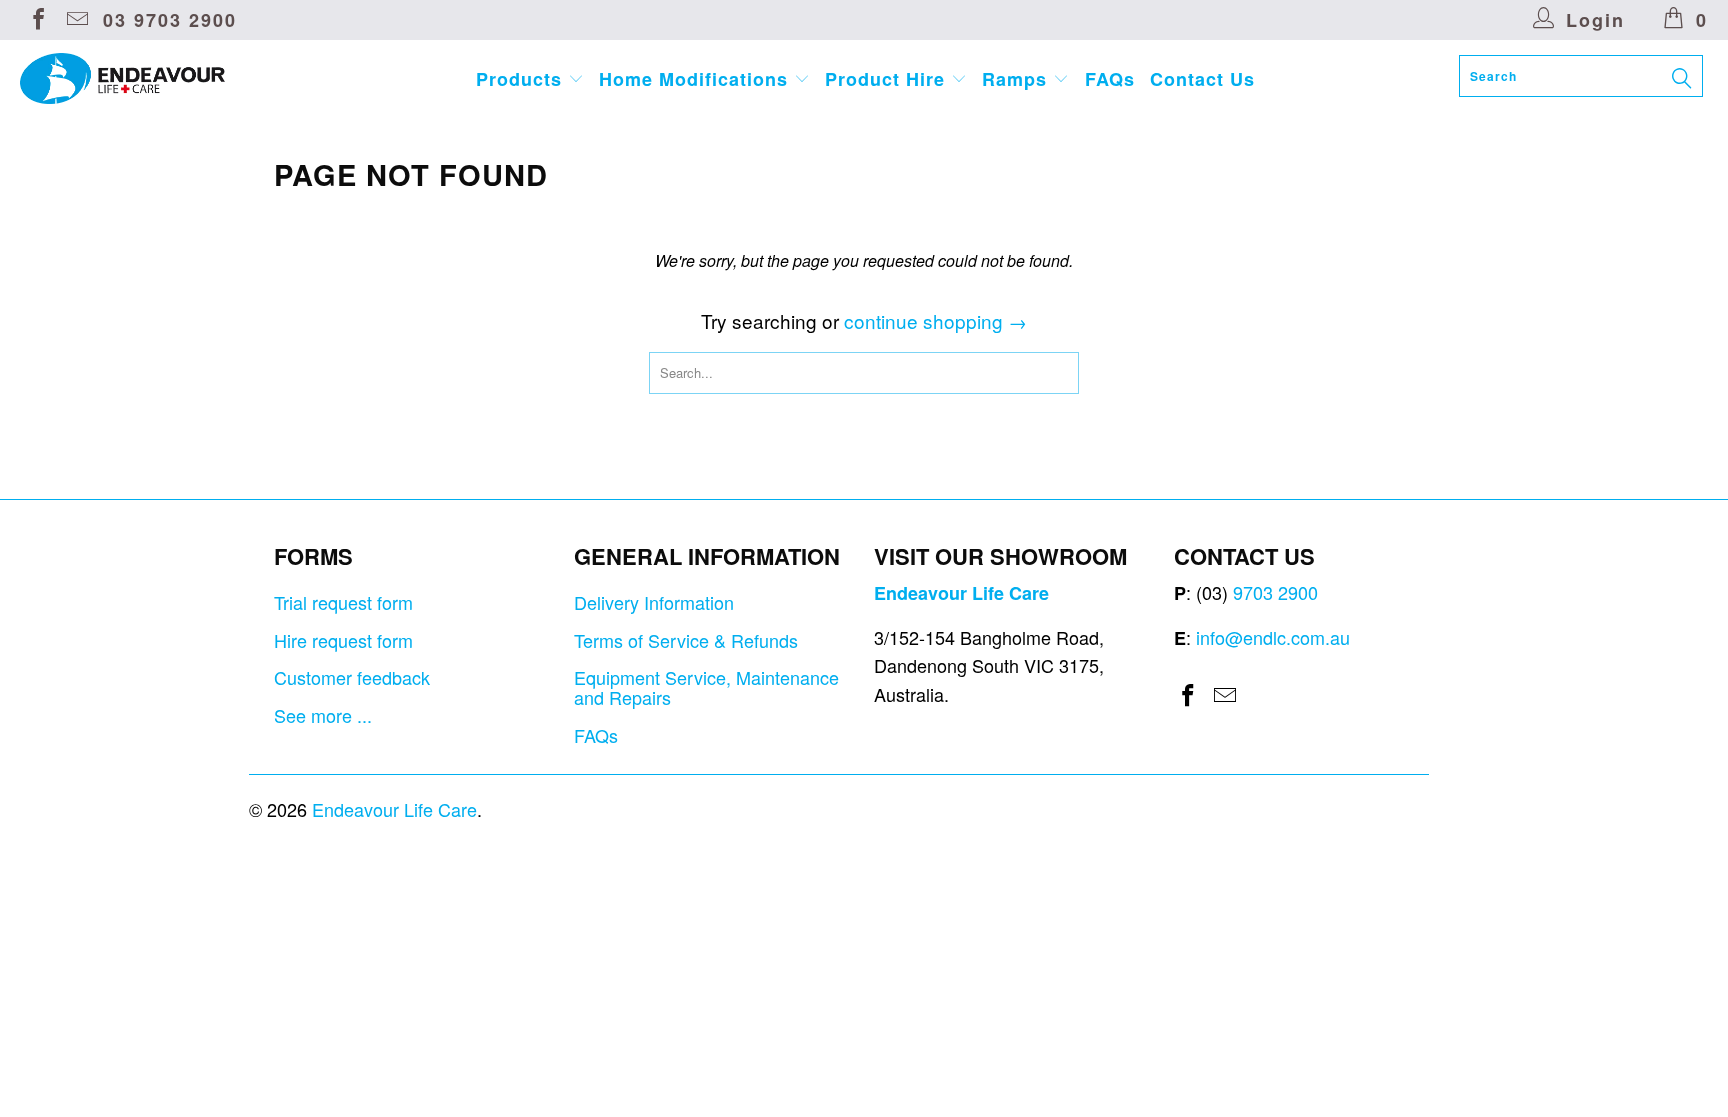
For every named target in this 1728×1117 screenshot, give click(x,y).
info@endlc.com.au (1273, 637)
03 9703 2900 (170, 20)
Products (522, 79)
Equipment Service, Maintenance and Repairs (706, 687)
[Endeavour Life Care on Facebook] (37, 20)
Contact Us (1202, 79)
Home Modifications (696, 79)
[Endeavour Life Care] (148, 78)
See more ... (323, 715)
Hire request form (343, 640)
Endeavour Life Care (394, 809)
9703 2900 (1275, 592)
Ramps (1017, 79)
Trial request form (343, 602)
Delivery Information (654, 602)
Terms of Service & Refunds (686, 640)
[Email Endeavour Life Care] (76, 20)
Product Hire (888, 79)
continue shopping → (935, 320)
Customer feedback (352, 677)
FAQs (1110, 79)
